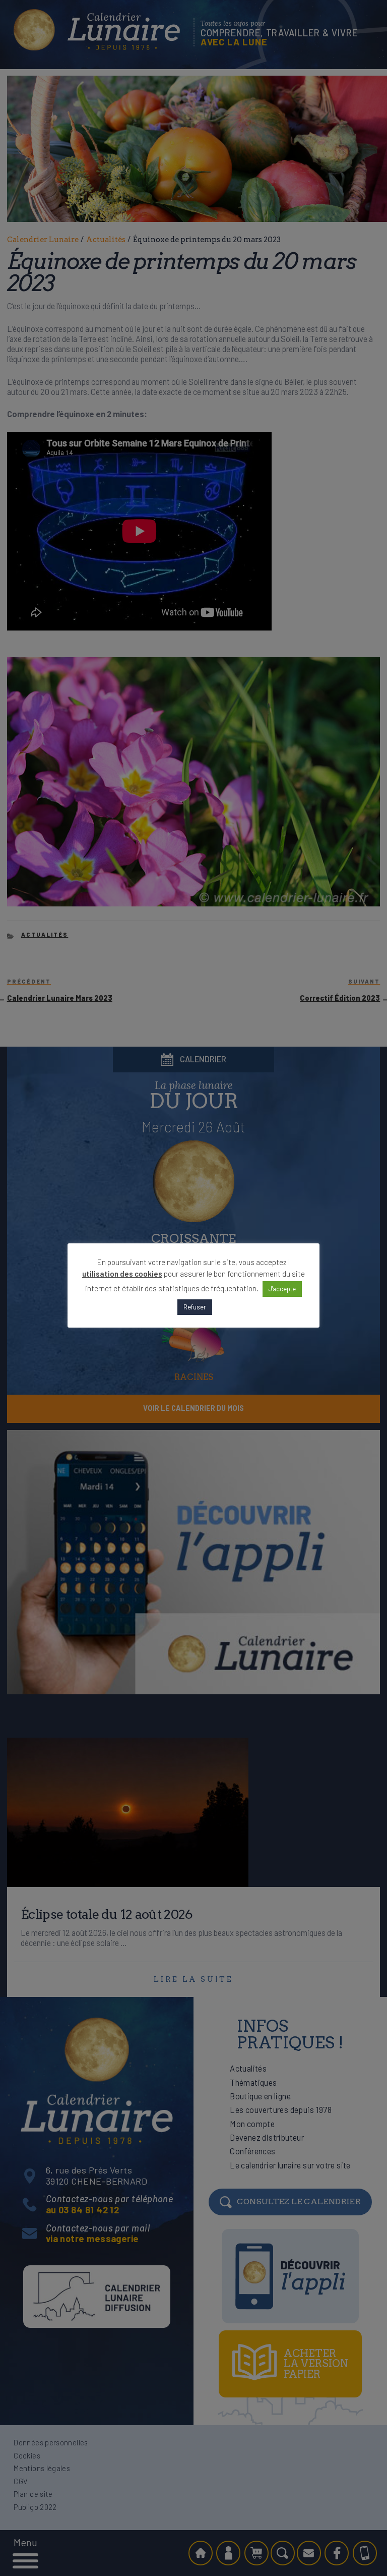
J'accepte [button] (282, 1289)
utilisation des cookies (122, 1274)
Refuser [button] (195, 1307)
